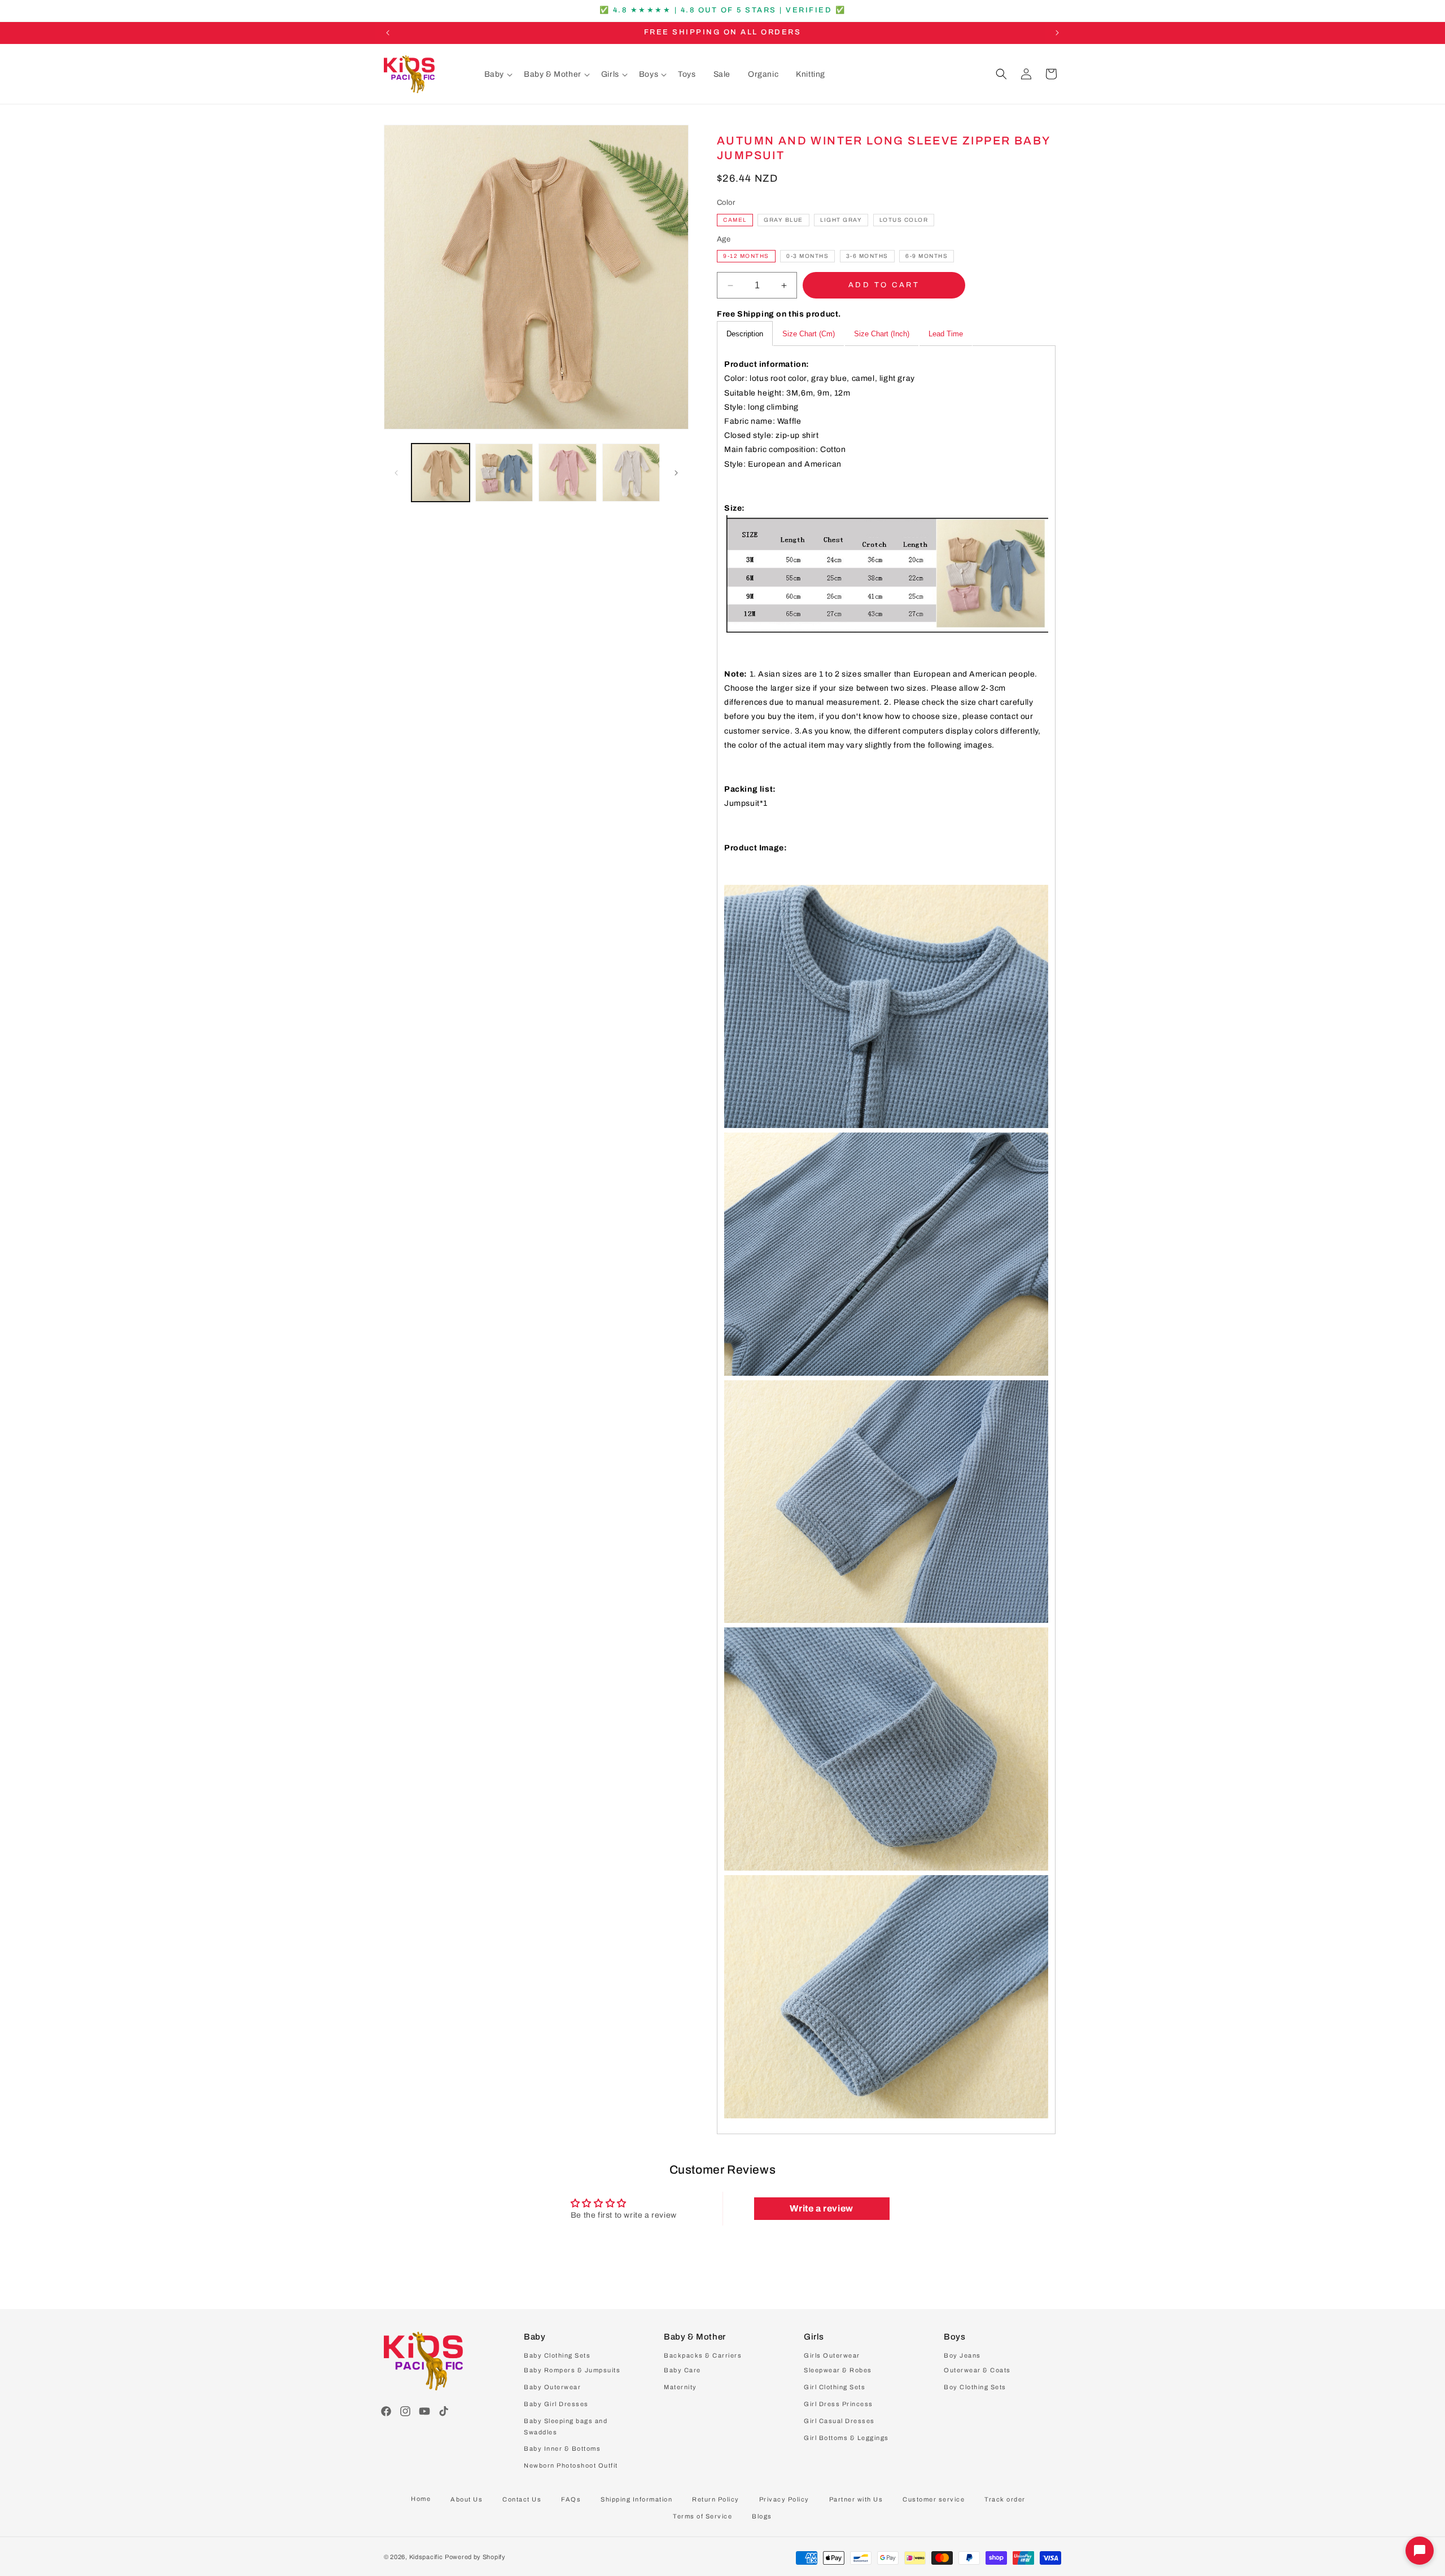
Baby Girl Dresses (556, 2404)
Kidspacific (426, 2557)
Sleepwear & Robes (838, 2371)
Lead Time (946, 334)
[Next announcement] (1057, 33)
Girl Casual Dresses (839, 2421)
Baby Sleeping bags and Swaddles (566, 2426)
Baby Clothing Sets (557, 2356)
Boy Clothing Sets (975, 2388)
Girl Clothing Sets (835, 2388)
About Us (467, 2499)
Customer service (934, 2499)
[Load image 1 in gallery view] (441, 473)
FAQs (571, 2499)
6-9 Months (927, 256)
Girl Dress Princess (838, 2404)
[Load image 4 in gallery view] (631, 473)
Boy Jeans (962, 2356)
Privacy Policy (784, 2499)
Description (745, 334)
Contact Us (522, 2499)
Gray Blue (783, 220)
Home (421, 2499)
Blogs (762, 2516)
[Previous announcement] (388, 33)
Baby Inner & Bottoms (562, 2449)
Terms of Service (702, 2516)
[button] (498, 74)
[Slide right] (676, 473)
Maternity (680, 2388)
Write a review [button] (821, 2208)
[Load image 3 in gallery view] (568, 473)
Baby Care (682, 2371)
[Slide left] (396, 473)
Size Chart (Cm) (809, 334)
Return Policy (716, 2499)
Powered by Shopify (475, 2557)
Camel (735, 220)
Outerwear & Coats (977, 2371)
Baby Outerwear (552, 2388)
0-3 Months (807, 256)
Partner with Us (856, 2499)
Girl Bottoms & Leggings (846, 2438)
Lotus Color (904, 220)
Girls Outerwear (832, 2356)
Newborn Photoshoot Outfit (571, 2466)
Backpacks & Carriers (703, 2356)
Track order (1005, 2499)
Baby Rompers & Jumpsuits (572, 2371)
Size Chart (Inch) (882, 334)
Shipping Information (636, 2499)
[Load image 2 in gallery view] (504, 473)
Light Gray (841, 220)
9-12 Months (746, 256)
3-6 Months (867, 256)
